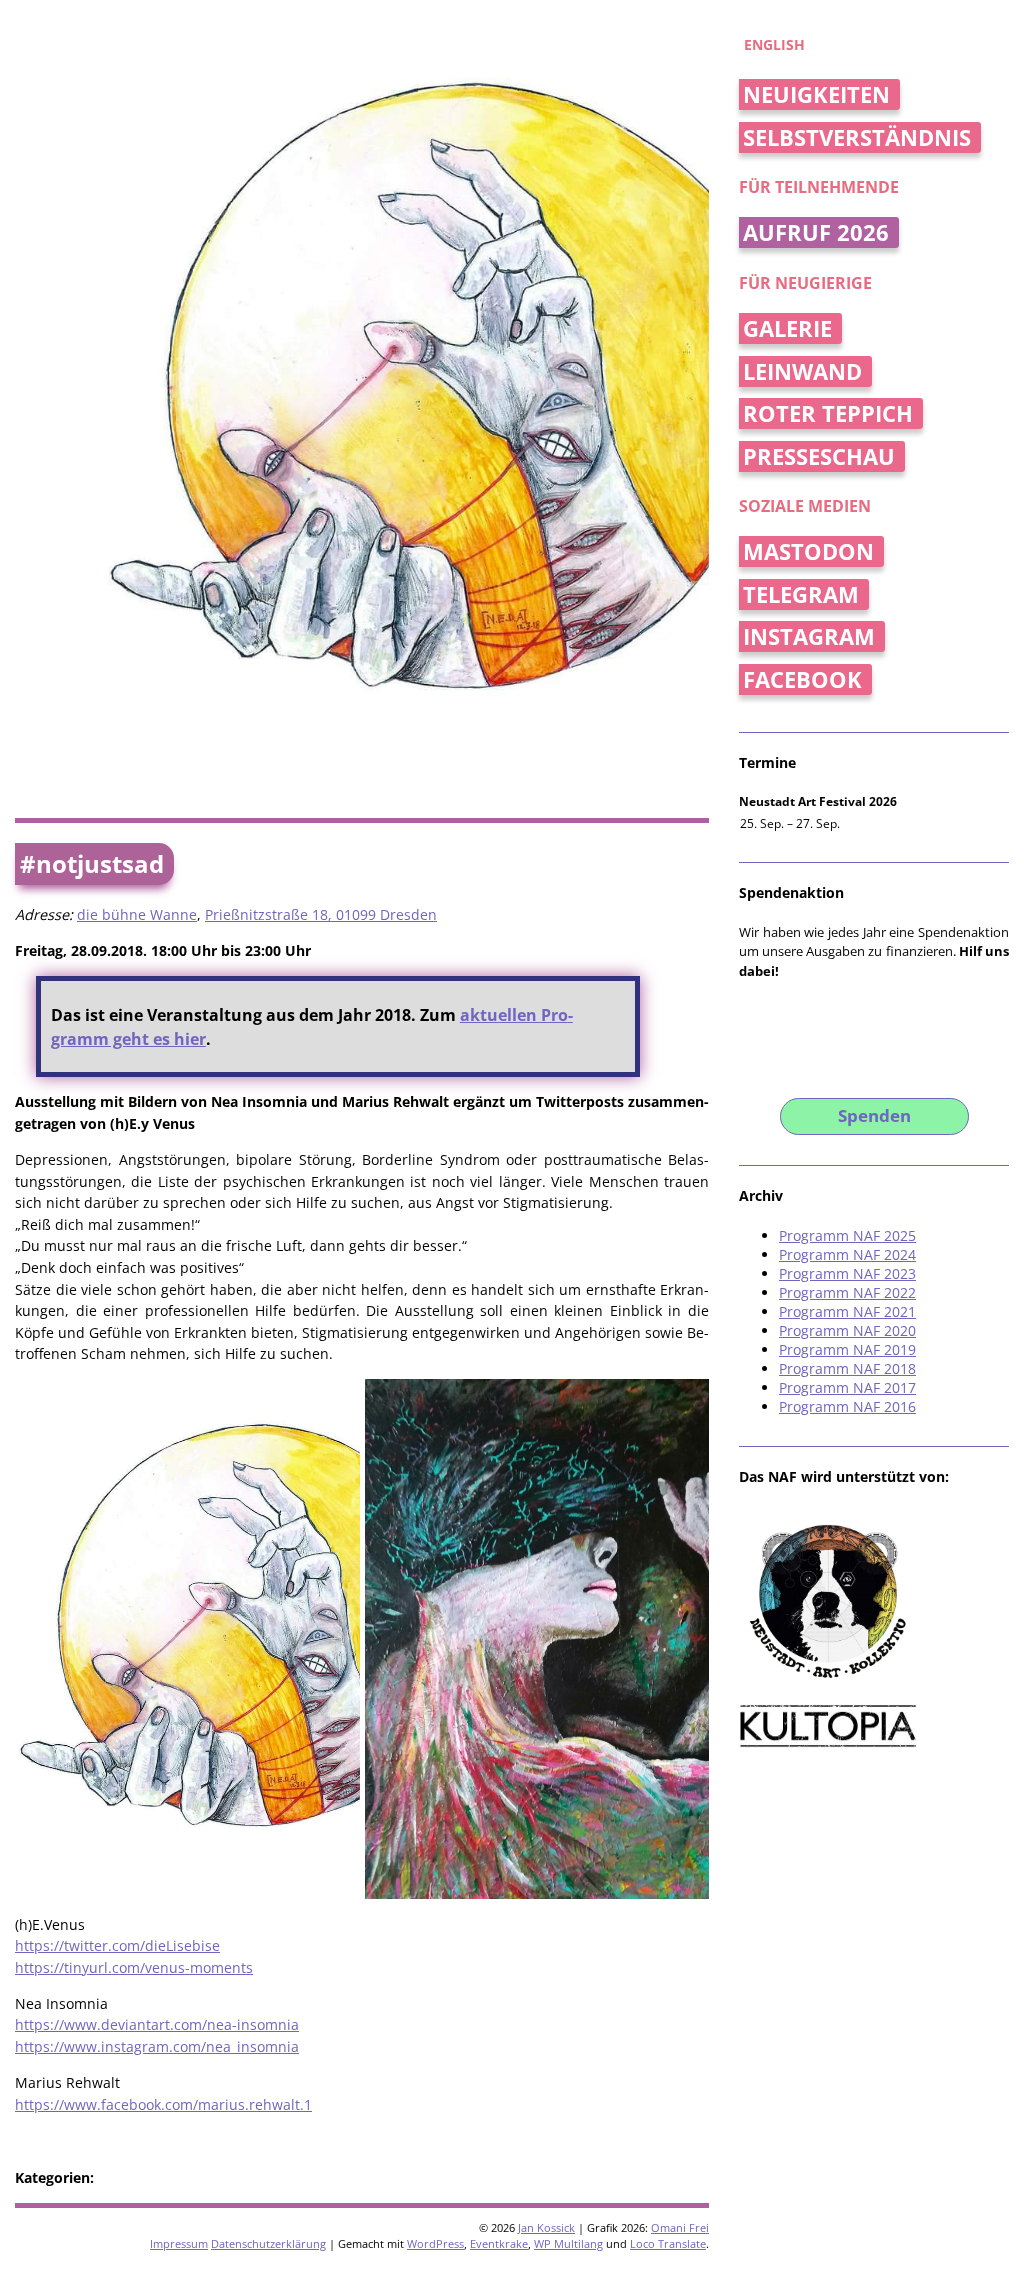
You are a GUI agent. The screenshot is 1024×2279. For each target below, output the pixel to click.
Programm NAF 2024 (847, 1254)
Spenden (874, 1115)
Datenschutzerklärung (268, 2243)
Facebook (802, 679)
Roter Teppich (828, 413)
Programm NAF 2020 (847, 1330)
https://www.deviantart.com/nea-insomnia (157, 2024)
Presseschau (819, 456)
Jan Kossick (546, 2227)
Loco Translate (668, 2243)
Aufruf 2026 (816, 232)
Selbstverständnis (857, 137)
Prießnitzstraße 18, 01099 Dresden (321, 914)
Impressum (179, 2243)
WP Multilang (568, 2243)
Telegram (801, 594)
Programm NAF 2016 (847, 1406)
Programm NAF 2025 (847, 1235)
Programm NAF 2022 (847, 1292)
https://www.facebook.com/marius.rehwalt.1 (163, 2104)
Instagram (809, 636)
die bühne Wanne (137, 914)
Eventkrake (499, 2243)
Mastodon (808, 551)
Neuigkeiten (816, 94)
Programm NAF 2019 (847, 1349)
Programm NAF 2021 (847, 1311)
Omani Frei (680, 2227)
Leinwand (802, 371)
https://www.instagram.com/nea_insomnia (157, 2046)
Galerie (787, 328)
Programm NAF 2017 (847, 1387)
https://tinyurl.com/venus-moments (134, 1967)
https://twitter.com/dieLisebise (117, 1945)
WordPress (435, 2243)
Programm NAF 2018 (847, 1368)
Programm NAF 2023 (847, 1273)
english (774, 44)
